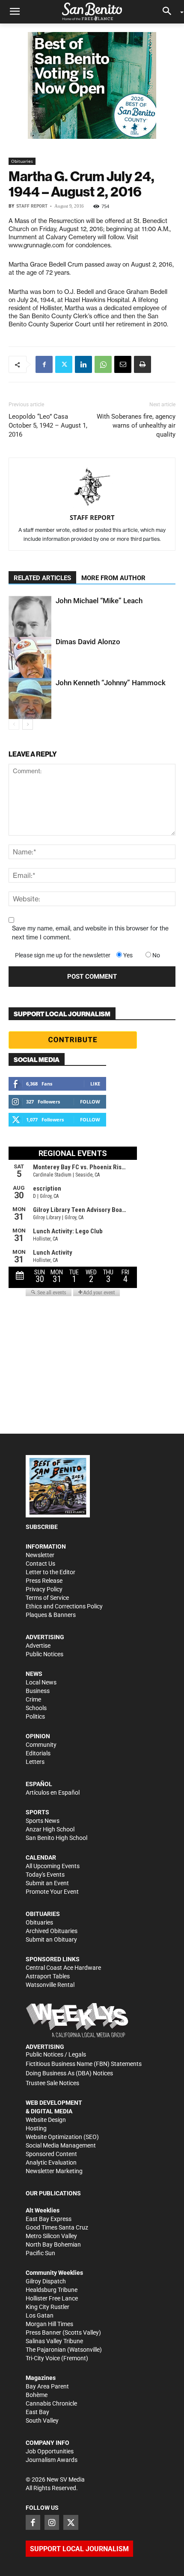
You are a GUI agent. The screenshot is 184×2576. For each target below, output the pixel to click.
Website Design (46, 2120)
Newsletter (40, 1555)
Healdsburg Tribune (52, 2290)
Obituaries (22, 161)
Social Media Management (61, 2145)
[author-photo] (92, 488)
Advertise (38, 1646)
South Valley (42, 2421)
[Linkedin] (83, 364)
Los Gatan (40, 2315)
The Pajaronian (46, 2350)
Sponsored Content (51, 2154)
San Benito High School (56, 1838)
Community (41, 1745)
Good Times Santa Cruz (57, 2227)
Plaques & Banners (51, 1615)
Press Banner (43, 2332)
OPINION (38, 1736)
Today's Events (45, 1875)
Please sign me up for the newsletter (63, 955)
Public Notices (45, 1654)
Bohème (37, 2395)
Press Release (44, 1581)
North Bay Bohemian (53, 2244)
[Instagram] (52, 2522)
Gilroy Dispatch (46, 2281)
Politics (35, 1716)
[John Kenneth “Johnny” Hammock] (30, 698)
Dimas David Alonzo (88, 642)
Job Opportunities (50, 2451)
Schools (36, 1708)
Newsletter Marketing (54, 2171)
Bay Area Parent (47, 2386)
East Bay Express (49, 2219)
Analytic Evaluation (51, 2162)
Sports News (43, 1821)
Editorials (38, 1753)
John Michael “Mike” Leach (99, 601)
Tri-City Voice (43, 2358)
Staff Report (32, 206)
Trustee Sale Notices (52, 2083)
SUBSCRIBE (42, 1527)
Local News (41, 1682)
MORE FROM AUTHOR (113, 578)
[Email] (123, 364)
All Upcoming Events (53, 1866)
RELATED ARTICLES (42, 578)
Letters (35, 1762)
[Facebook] (44, 364)
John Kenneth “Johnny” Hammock (111, 683)
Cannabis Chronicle (51, 2403)
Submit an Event (47, 1883)
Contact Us (40, 1564)
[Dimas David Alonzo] (30, 658)
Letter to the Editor (50, 1572)
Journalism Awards (52, 2460)
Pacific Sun (40, 2253)
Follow (90, 1102)
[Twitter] (64, 364)
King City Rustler (47, 2307)
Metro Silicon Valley (51, 2236)
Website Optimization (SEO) (62, 2137)
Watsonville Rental (50, 1985)
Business (38, 1691)
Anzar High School (50, 1829)
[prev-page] (14, 724)
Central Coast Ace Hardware (63, 1968)
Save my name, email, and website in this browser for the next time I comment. (90, 933)
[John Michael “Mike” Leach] (30, 620)
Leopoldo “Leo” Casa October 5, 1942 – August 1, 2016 (48, 425)
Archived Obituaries (52, 1931)
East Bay (37, 2412)
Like (95, 1084)
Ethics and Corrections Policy (64, 1606)
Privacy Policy (44, 1589)
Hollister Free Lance (52, 2298)
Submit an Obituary (51, 1939)
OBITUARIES (43, 1914)
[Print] (142, 364)
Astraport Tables (48, 1976)
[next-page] (28, 724)
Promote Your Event (52, 1892)
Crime (33, 1699)
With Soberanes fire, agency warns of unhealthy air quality (136, 425)
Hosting (36, 2128)
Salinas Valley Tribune (54, 2341)
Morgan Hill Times (49, 2324)
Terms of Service (47, 1598)
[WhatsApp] (103, 364)
